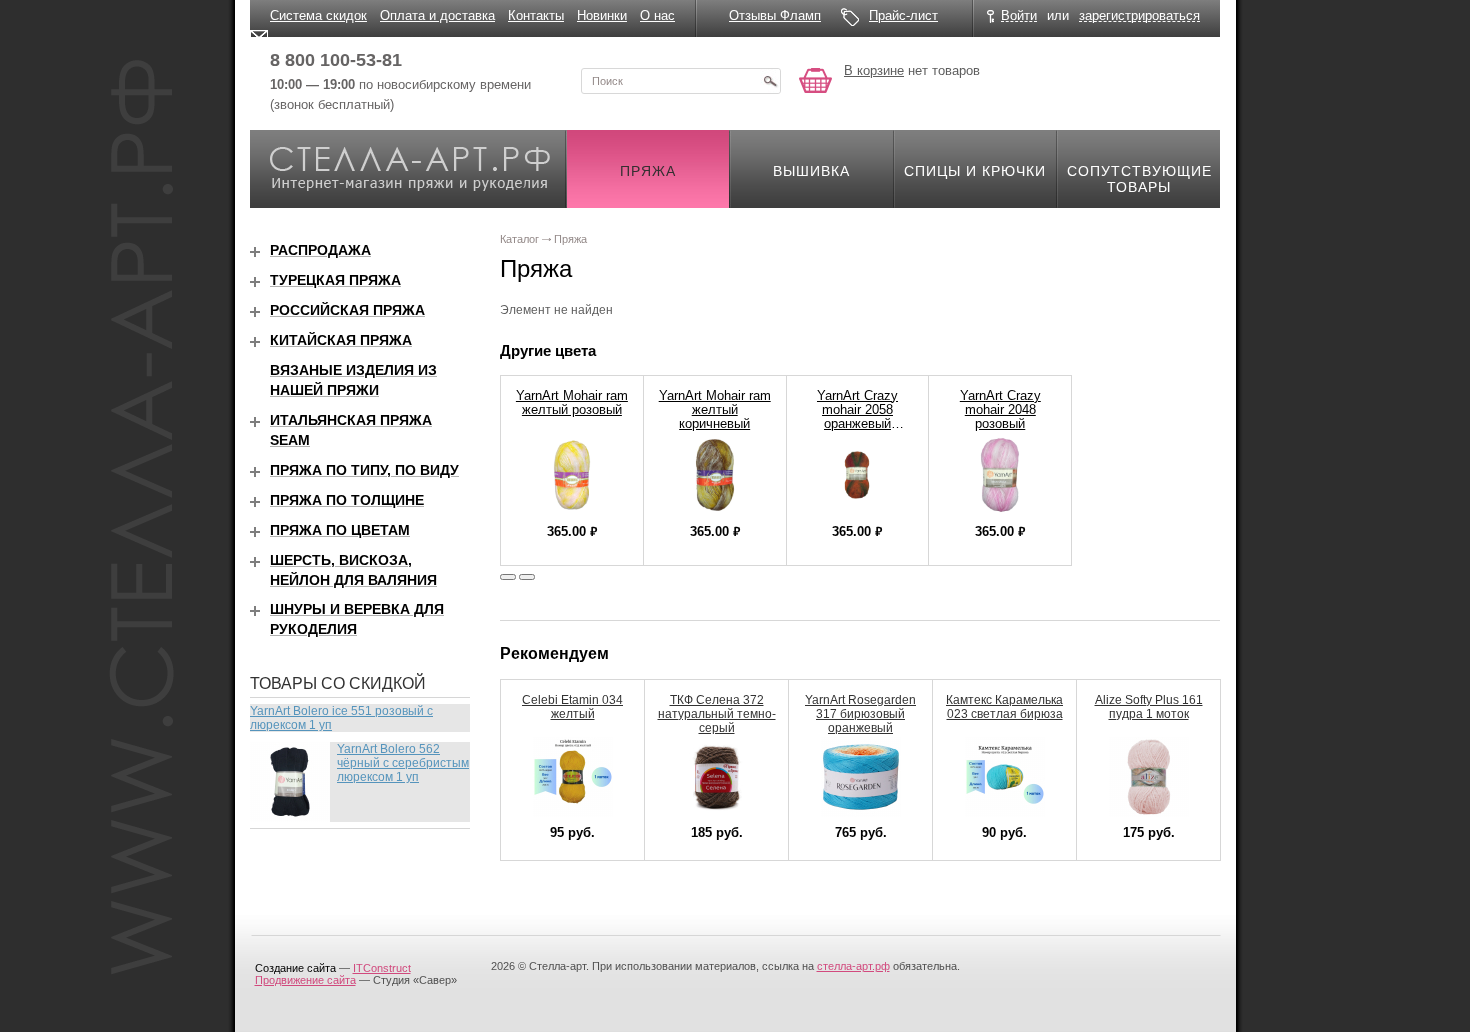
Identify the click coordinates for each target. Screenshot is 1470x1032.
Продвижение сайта (305, 980)
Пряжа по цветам (340, 530)
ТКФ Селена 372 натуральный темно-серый (717, 714)
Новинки (602, 15)
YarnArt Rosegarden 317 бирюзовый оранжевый (860, 714)
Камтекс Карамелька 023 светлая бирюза (1004, 707)
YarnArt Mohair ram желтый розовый (572, 402)
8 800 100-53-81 (336, 60)
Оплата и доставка (437, 15)
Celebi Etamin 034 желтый (572, 707)
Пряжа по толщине (347, 500)
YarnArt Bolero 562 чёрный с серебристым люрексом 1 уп (403, 763)
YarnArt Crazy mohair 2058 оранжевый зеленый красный (857, 416)
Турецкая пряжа (335, 280)
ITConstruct (382, 968)
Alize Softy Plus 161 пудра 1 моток (1149, 707)
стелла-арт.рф (853, 966)
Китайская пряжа (341, 340)
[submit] (770, 81)
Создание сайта (295, 968)
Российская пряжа (347, 310)
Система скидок (318, 15)
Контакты (536, 15)
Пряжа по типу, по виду (364, 470)
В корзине (874, 70)
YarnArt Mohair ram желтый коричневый (715, 409)
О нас (657, 15)
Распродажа (320, 250)
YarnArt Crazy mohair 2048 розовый (1000, 409)
